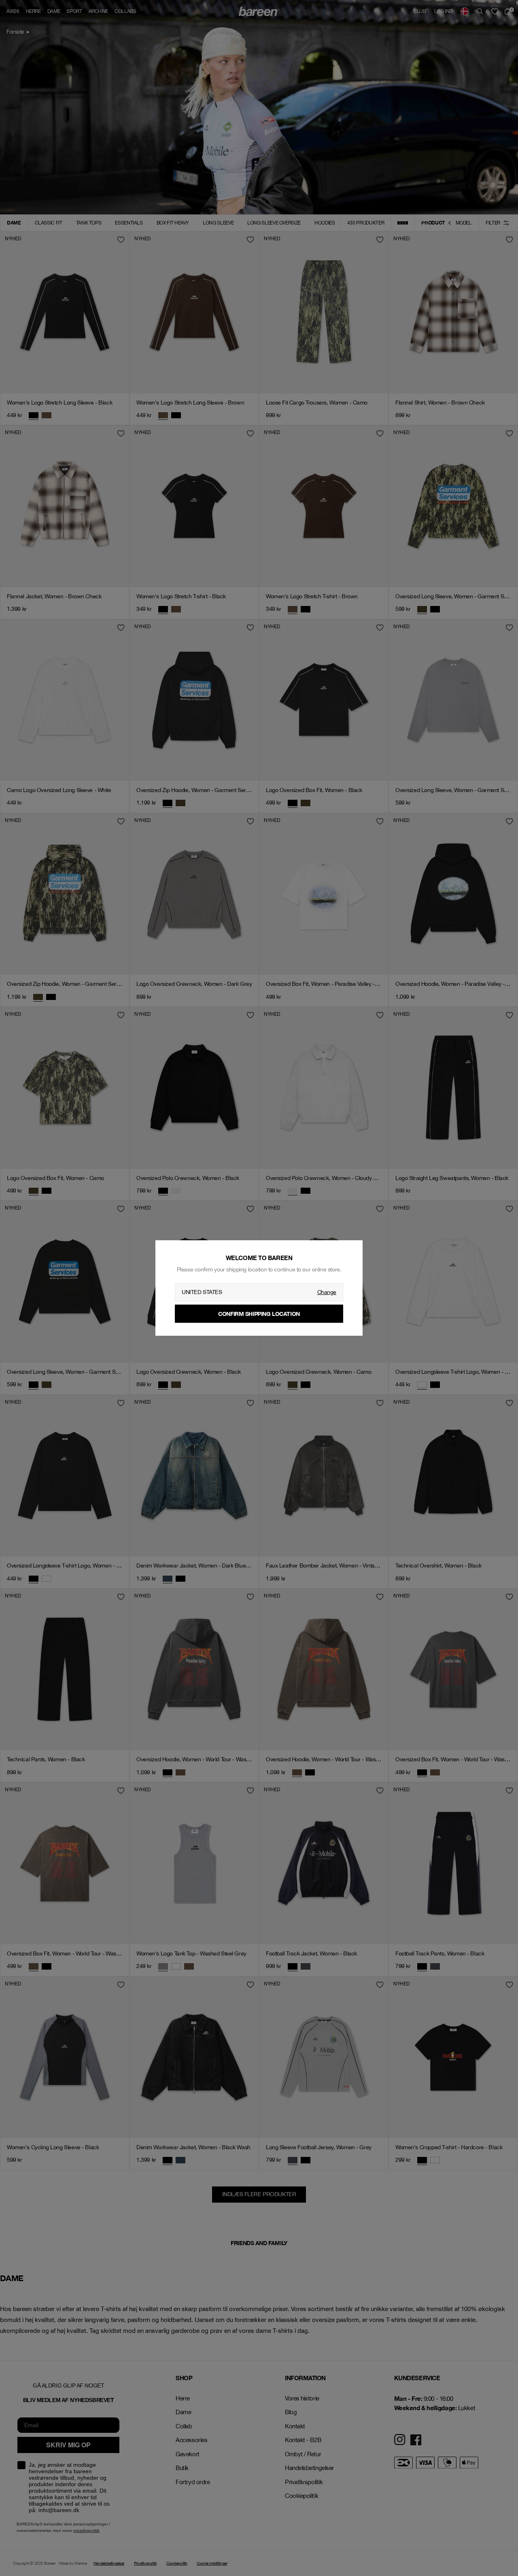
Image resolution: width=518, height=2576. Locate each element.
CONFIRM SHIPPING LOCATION (259, 1314)
